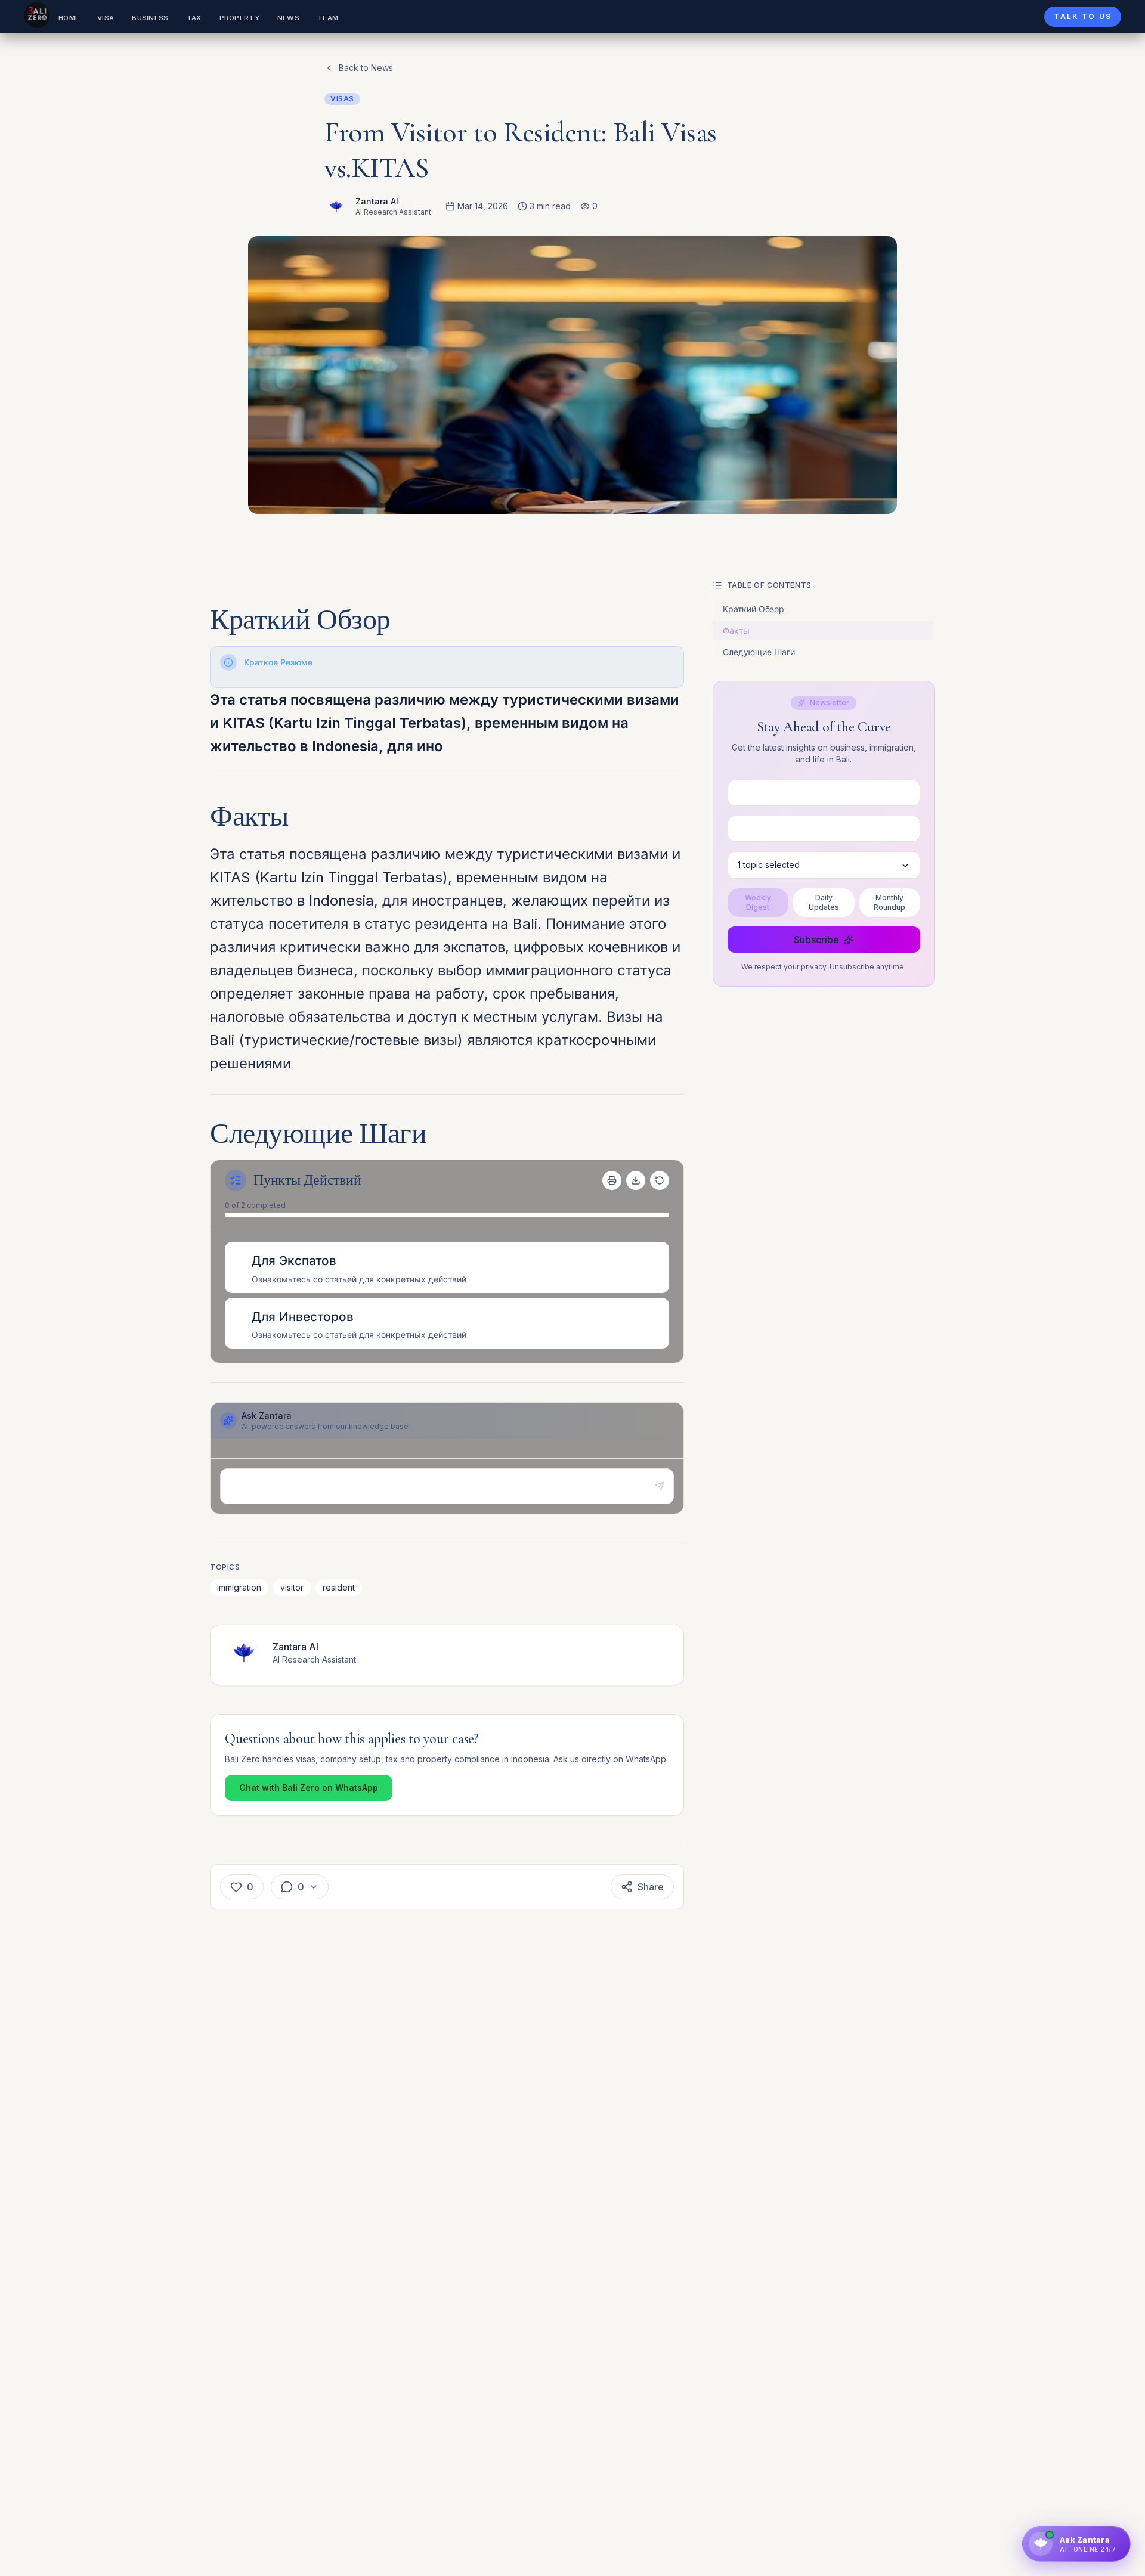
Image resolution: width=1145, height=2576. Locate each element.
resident (339, 1587)
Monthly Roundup (889, 903)
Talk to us (1083, 16)
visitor (292, 1587)
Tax (194, 18)
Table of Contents (769, 585)
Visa (106, 18)
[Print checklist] (612, 1180)
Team (328, 18)
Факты (736, 630)
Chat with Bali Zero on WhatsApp (309, 1788)
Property (239, 18)
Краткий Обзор (753, 609)
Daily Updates (824, 903)
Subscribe (816, 940)
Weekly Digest (758, 903)
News (288, 18)
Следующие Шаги (759, 652)
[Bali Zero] (37, 15)
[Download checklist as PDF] (636, 1180)
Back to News (366, 68)
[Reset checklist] (660, 1180)
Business (150, 18)
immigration (239, 1587)
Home (69, 18)
